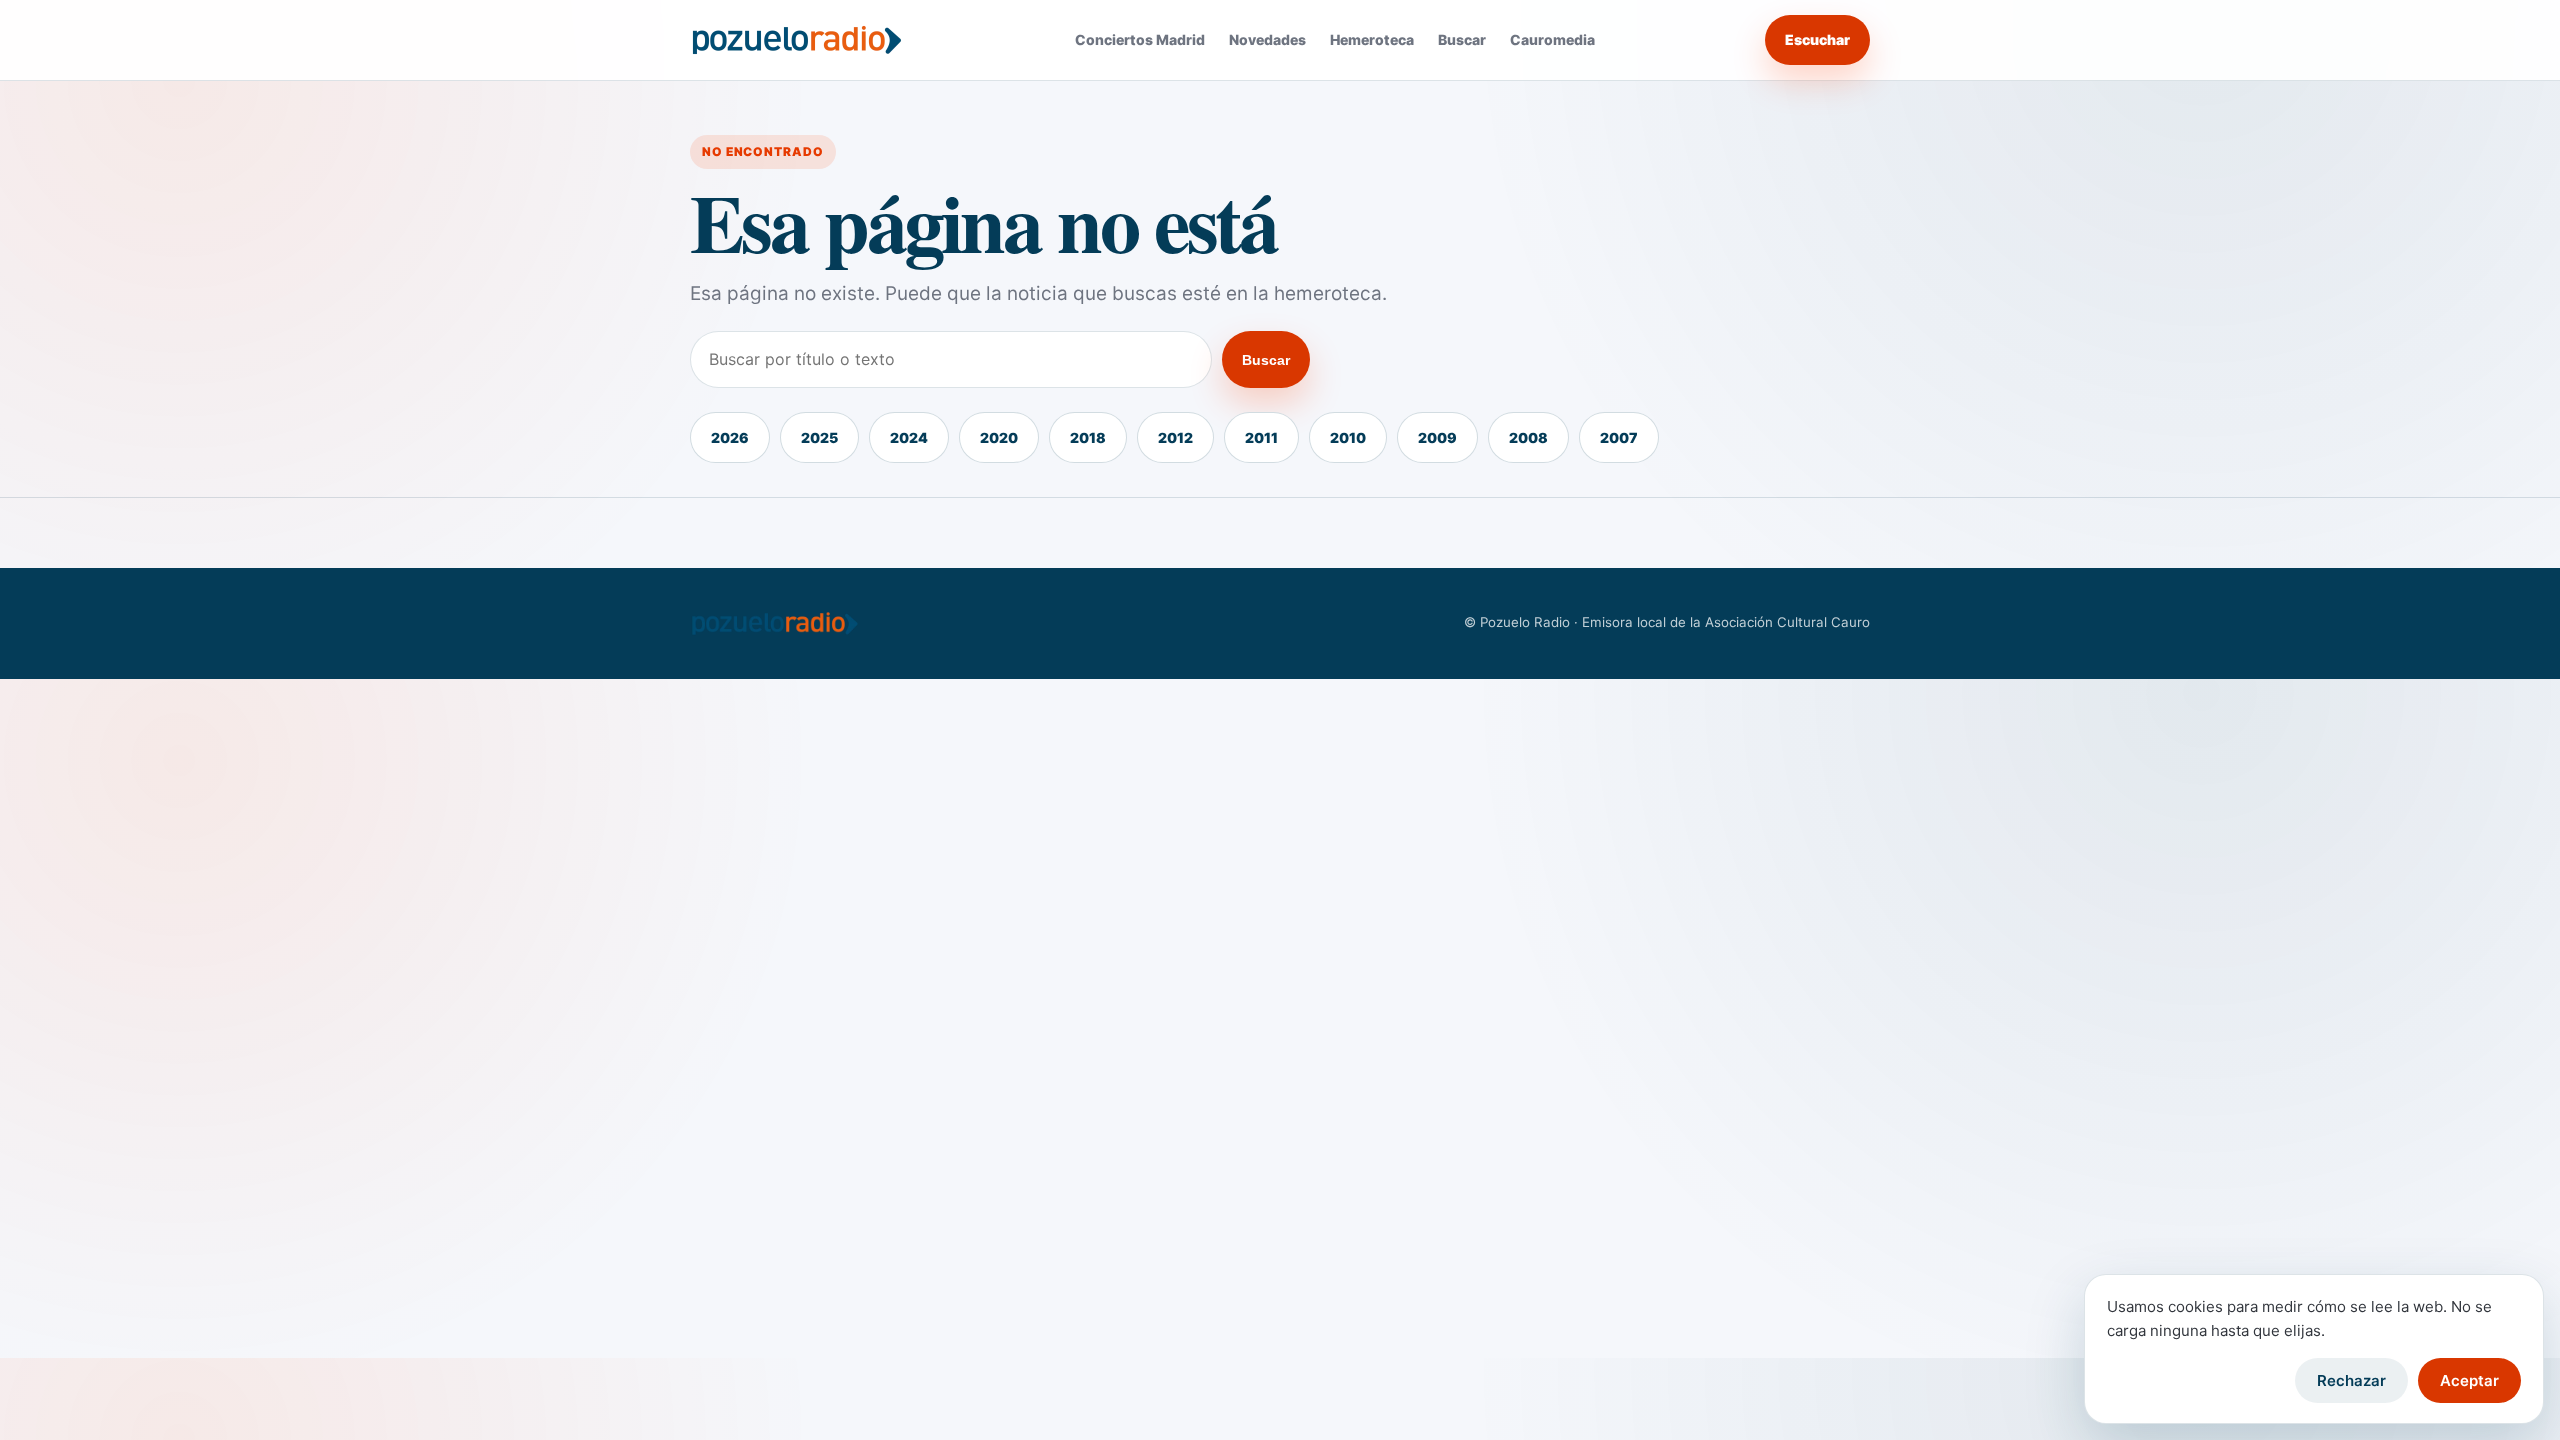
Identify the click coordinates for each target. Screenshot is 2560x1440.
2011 (1261, 437)
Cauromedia (1552, 39)
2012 (1175, 437)
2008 (1528, 437)
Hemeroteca (1372, 39)
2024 (909, 437)
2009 (1437, 437)
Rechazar (2351, 1380)
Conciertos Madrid (1140, 39)
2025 (819, 437)
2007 (1619, 437)
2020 (999, 437)
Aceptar (2469, 1380)
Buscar (1462, 39)
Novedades (1267, 39)
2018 (1088, 437)
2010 (1348, 437)
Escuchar (1817, 39)
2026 (730, 437)
